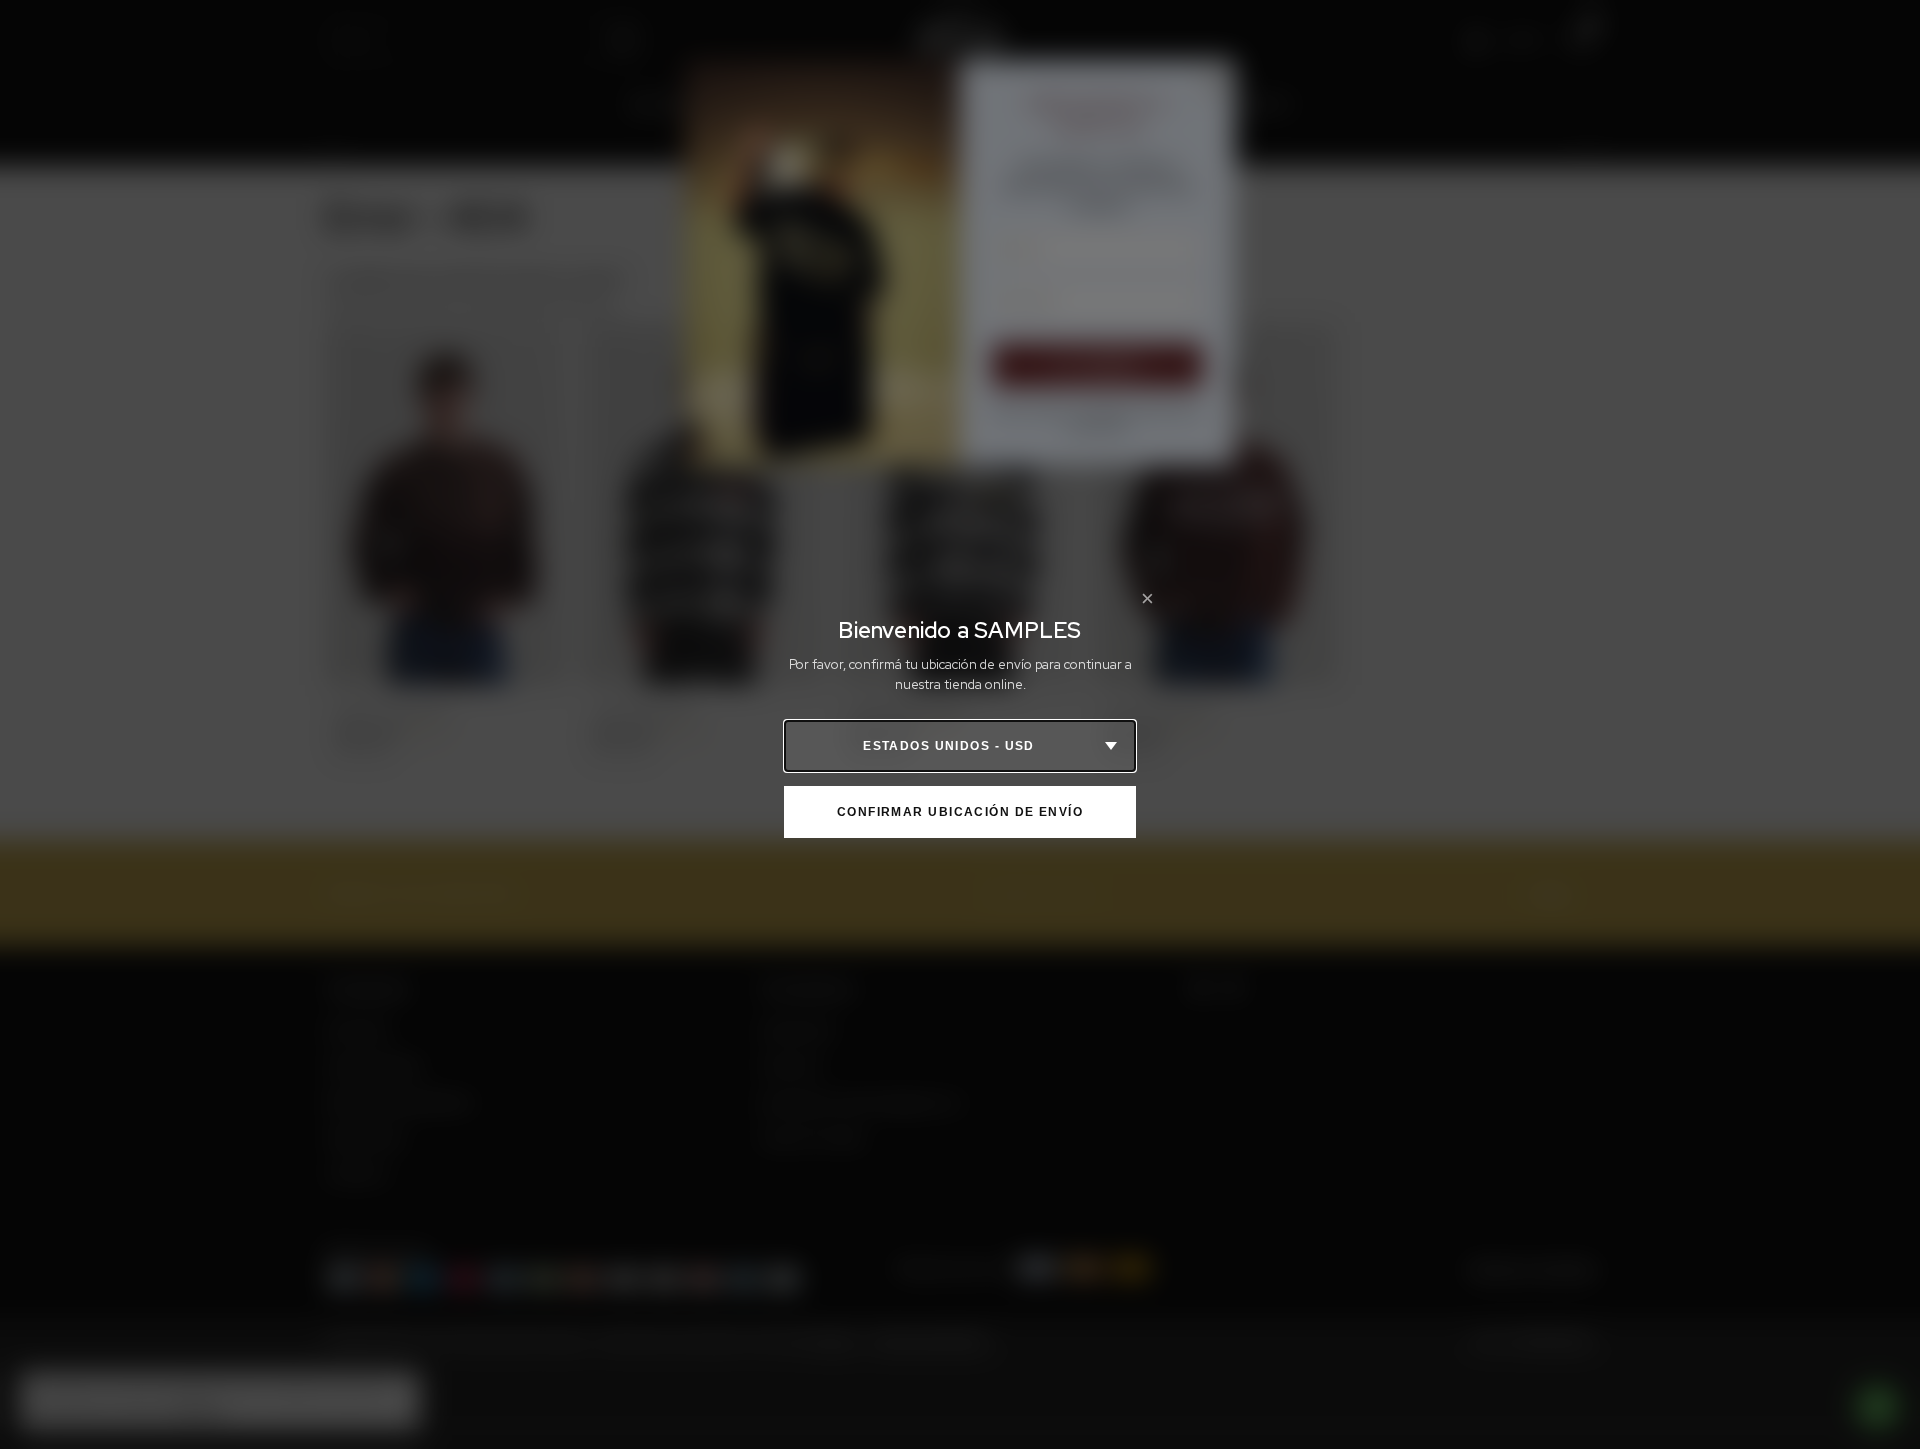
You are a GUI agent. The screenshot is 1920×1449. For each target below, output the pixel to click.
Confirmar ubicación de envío (960, 812)
